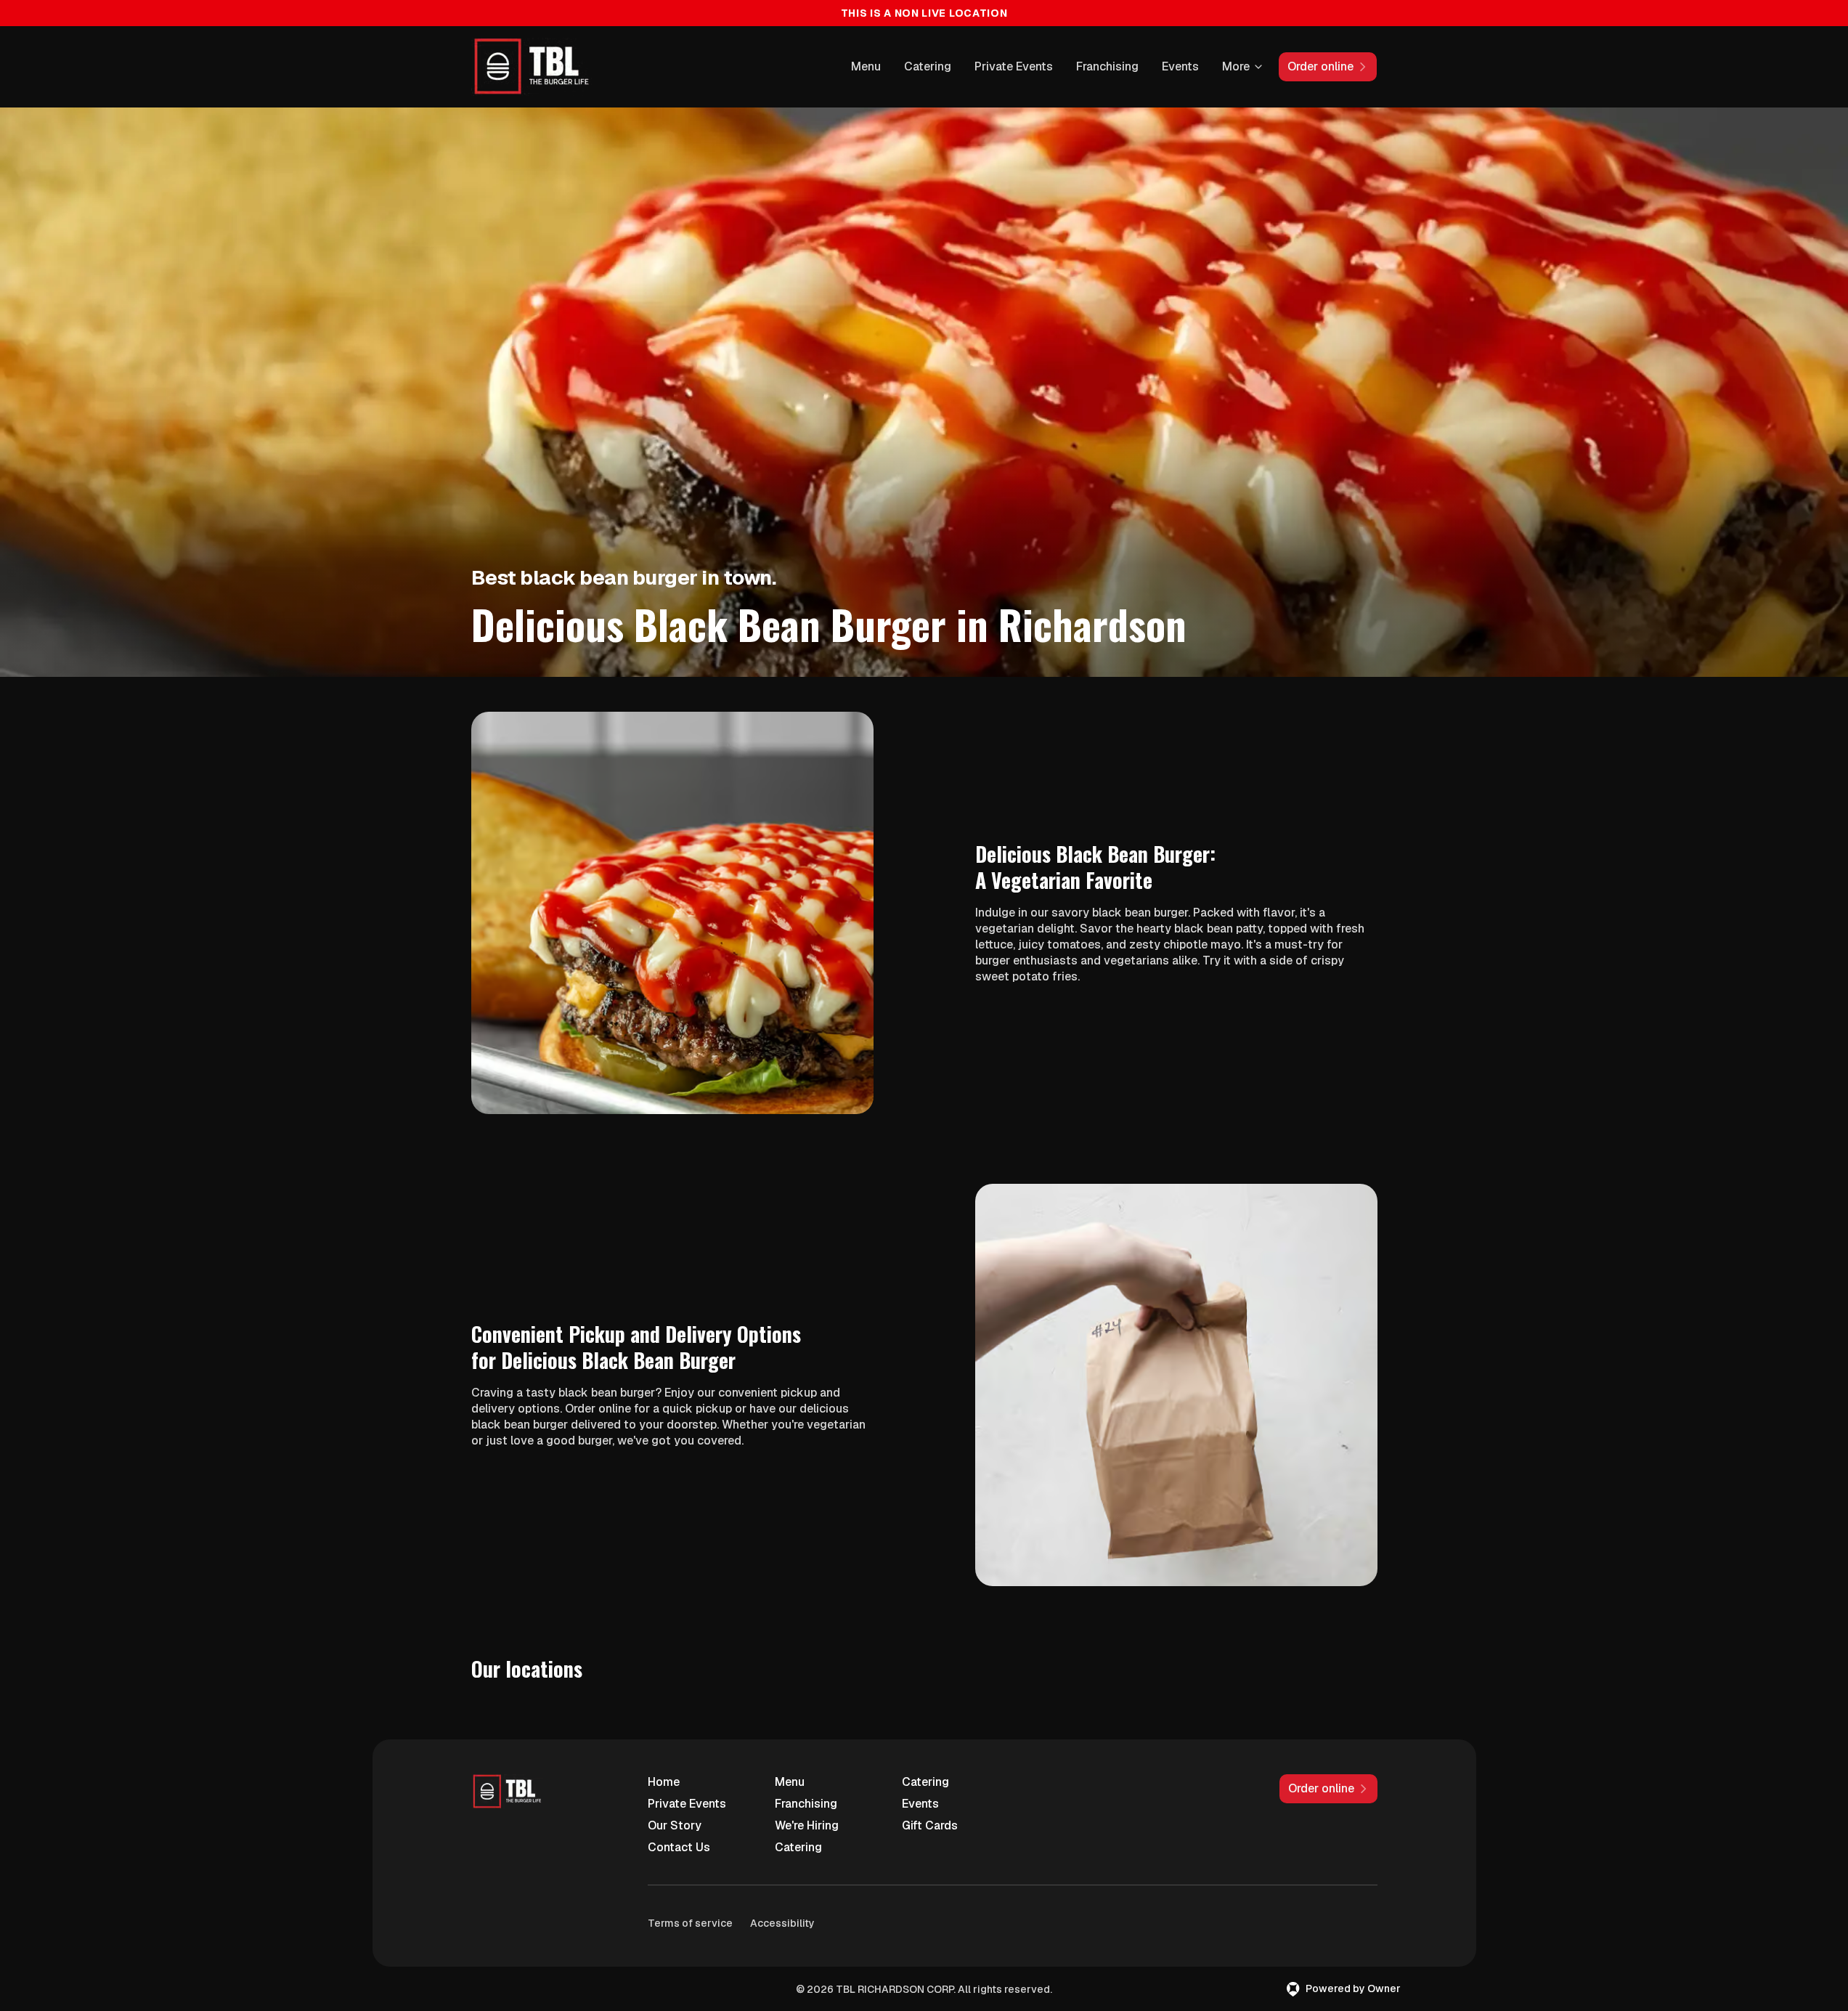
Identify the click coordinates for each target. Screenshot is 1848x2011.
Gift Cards (930, 1825)
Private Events (1014, 66)
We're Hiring (807, 1825)
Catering (928, 66)
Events (1180, 66)
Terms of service (690, 1923)
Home (664, 1782)
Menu (866, 66)
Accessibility (782, 1923)
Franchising (1107, 66)
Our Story (675, 1825)
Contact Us (679, 1847)
